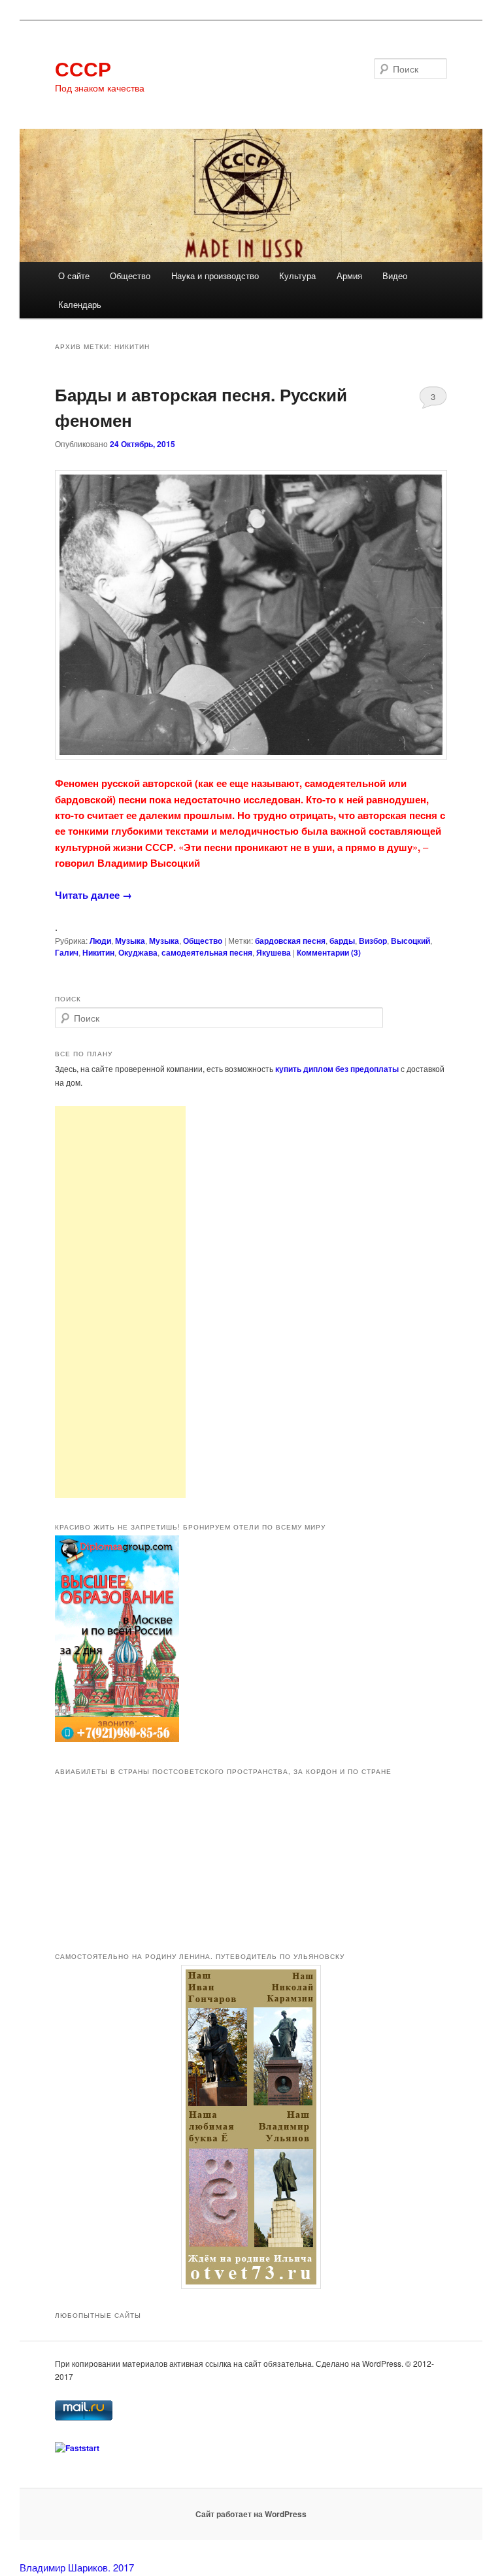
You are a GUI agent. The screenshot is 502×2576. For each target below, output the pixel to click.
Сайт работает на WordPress (251, 2514)
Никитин (98, 952)
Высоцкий (410, 941)
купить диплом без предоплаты (337, 1069)
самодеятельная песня (207, 952)
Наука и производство (215, 276)
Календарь (80, 304)
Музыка (130, 941)
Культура (297, 276)
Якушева (274, 952)
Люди (100, 941)
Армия (349, 276)
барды (342, 941)
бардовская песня (290, 941)
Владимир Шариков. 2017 (77, 2567)
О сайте (74, 276)
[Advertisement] (120, 1302)
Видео (395, 276)
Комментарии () (329, 952)
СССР (83, 68)
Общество (130, 276)
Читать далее (93, 895)
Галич (67, 952)
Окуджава (138, 952)
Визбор (373, 941)
